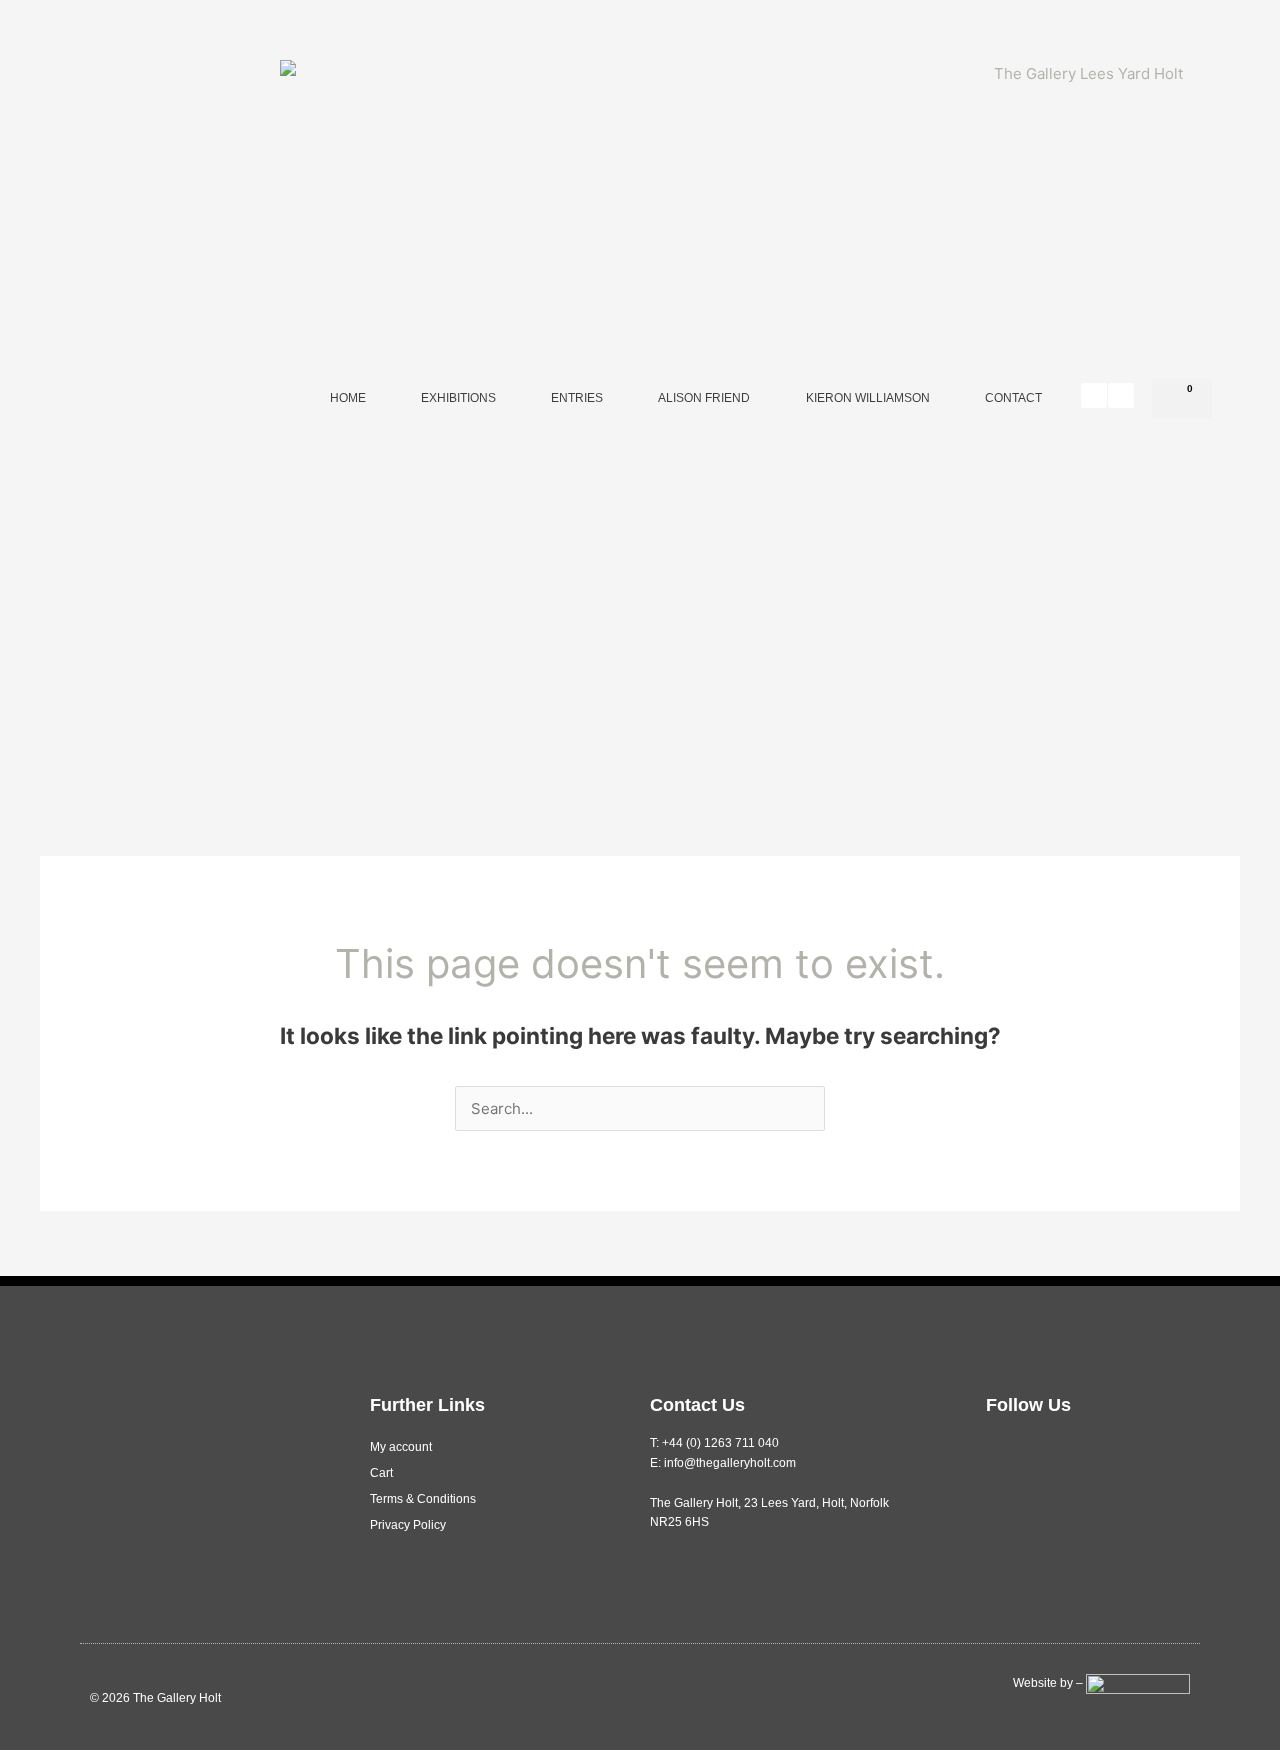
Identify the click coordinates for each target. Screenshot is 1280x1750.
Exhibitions (458, 398)
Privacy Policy (408, 1525)
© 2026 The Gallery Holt (155, 1698)
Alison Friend (704, 398)
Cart (381, 1473)
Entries (577, 398)
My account (401, 1447)
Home (348, 398)
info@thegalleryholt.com (730, 1463)
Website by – (1049, 1683)
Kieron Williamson (868, 398)
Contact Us (697, 1405)
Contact (1013, 398)
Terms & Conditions (423, 1499)
